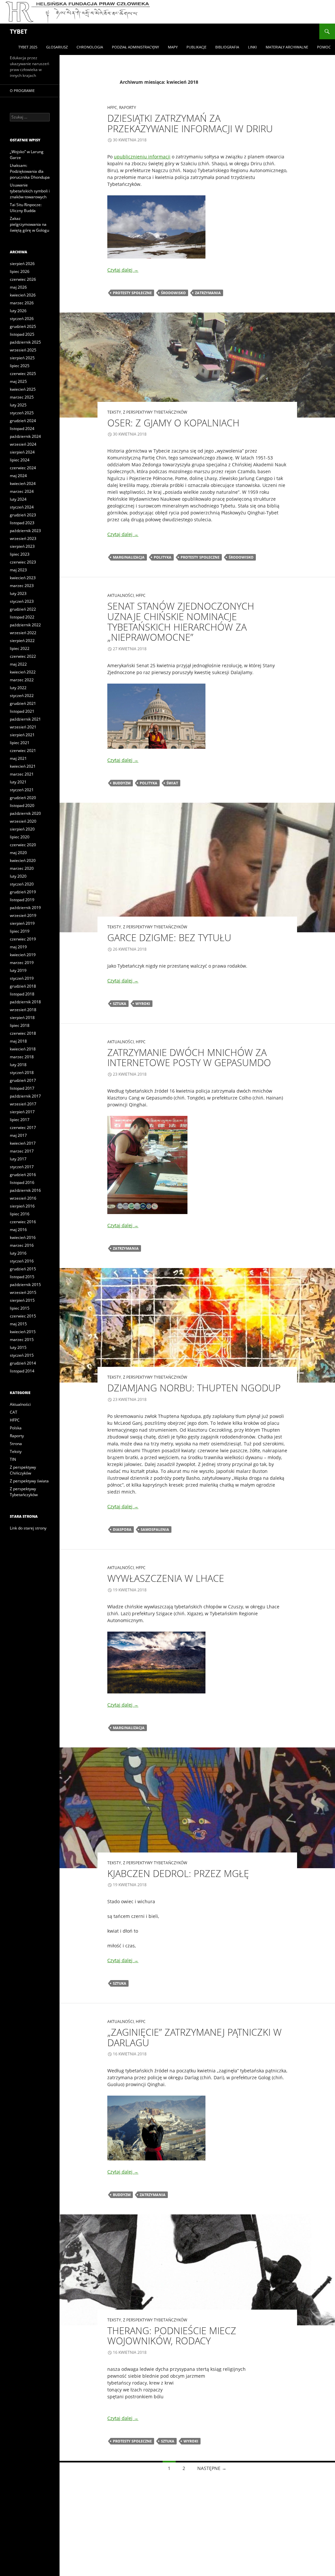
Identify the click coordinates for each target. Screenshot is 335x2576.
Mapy (173, 47)
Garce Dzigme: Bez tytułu (169, 937)
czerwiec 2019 (23, 939)
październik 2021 (25, 719)
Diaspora (122, 1529)
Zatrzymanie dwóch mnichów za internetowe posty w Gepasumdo (189, 1057)
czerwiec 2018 (23, 1033)
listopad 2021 (22, 711)
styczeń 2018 (22, 1073)
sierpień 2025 (22, 358)
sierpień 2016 (22, 1206)
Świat (172, 783)
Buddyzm (122, 783)
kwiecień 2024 (23, 483)
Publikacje (196, 47)
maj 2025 (18, 381)
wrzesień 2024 (23, 444)
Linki (252, 47)
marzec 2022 (22, 680)
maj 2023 (18, 570)
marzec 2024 (22, 491)
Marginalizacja (129, 557)
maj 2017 (18, 1135)
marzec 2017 (22, 1151)
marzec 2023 (22, 586)
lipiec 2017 (20, 1120)
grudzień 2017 (23, 1080)
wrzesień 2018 (23, 1010)
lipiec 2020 (20, 837)
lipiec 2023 (20, 554)
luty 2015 (18, 1347)
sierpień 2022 (22, 641)
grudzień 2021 (23, 703)
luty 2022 (18, 688)
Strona (16, 1444)
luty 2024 (18, 499)
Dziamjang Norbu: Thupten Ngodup (194, 1388)
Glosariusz (57, 47)
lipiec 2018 (20, 1025)
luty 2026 (18, 311)
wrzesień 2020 (23, 821)
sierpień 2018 (22, 1018)
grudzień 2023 (23, 515)
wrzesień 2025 (23, 350)
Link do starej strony (28, 1528)
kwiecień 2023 (23, 578)
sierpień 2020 (22, 829)
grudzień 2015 (23, 1269)
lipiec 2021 (20, 743)
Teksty (114, 412)
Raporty (128, 107)
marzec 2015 (22, 1340)
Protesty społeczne (132, 293)
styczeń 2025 (22, 413)
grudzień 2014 (23, 1363)
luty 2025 (18, 405)
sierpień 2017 (22, 1112)
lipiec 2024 (20, 460)
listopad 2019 (22, 900)
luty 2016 (18, 1253)
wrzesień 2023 (23, 538)
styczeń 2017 (22, 1167)
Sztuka (120, 1003)
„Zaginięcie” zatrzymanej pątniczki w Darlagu (194, 2037)
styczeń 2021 (22, 790)
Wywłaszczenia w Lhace (166, 1578)
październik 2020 (25, 813)
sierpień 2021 (22, 735)
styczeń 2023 (22, 601)
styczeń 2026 (22, 319)
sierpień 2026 (22, 264)
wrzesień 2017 (23, 1104)
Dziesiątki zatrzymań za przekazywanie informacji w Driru (190, 123)
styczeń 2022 (22, 696)
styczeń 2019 (22, 978)
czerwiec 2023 (23, 562)
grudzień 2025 (23, 326)
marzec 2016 (22, 1245)
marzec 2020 (22, 868)
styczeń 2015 (22, 1355)
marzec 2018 (22, 1057)
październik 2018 (25, 1002)
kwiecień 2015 (23, 1332)
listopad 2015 (22, 1277)
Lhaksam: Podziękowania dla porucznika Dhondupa (30, 171)
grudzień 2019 (23, 892)
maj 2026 (18, 287)
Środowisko (173, 293)
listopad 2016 (22, 1182)
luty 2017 (18, 1159)
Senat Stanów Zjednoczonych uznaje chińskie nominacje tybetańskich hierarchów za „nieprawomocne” (181, 621)
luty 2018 (18, 1065)
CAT (14, 1412)
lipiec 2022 (20, 648)
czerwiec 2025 (23, 374)
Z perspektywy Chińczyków (23, 1470)
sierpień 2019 (22, 923)
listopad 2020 (22, 805)
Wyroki (143, 1003)
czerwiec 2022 (23, 656)
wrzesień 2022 (23, 633)
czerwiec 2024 (23, 468)
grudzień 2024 (23, 421)
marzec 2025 (22, 397)
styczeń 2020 (22, 884)
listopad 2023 (22, 523)
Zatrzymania (208, 293)
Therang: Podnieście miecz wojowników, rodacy (172, 2336)
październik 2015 (25, 1285)
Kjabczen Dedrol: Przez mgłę (178, 1873)
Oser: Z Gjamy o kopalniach (173, 423)
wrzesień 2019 (23, 915)
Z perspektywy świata (29, 1481)
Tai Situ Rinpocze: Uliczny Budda (26, 208)
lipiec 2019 (20, 931)
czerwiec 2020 (23, 845)
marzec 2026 (22, 303)
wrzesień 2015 (23, 1292)
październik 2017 (25, 1096)
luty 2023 (18, 593)
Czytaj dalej (123, 270)
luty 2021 (18, 782)
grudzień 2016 (23, 1175)
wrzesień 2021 (23, 727)
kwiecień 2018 (23, 1049)
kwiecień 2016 (23, 1237)
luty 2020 (18, 876)
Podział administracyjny (135, 47)
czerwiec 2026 (23, 279)
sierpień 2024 (22, 452)
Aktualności (121, 595)
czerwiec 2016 (23, 1222)
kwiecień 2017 (23, 1143)
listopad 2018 (22, 994)
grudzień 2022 (23, 609)
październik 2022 (25, 625)
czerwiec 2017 (23, 1127)
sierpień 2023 (22, 546)
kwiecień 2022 (23, 672)
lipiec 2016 (20, 1214)
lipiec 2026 (20, 271)
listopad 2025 (22, 334)
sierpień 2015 (22, 1300)
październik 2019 (25, 908)
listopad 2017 (22, 1088)
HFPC (112, 107)
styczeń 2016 (22, 1261)
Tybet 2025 (28, 47)
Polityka (163, 557)
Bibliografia (227, 47)
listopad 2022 (22, 617)
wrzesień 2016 (23, 1198)
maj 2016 (18, 1230)
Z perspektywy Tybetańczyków (155, 412)
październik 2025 (25, 342)
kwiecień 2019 (23, 955)
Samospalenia (155, 1529)
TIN (13, 1459)
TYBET (18, 31)
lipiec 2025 (20, 366)
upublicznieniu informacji (142, 157)
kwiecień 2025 (23, 389)
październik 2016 (25, 1190)
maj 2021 (18, 758)
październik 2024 (25, 436)
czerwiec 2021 (23, 751)
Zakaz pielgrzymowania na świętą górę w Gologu (29, 224)
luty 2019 (18, 970)
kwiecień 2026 (23, 295)
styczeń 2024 (22, 507)
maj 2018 (18, 1041)
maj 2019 (18, 947)
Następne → (212, 2468)
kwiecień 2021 (23, 766)
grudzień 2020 (23, 798)
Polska (16, 1428)
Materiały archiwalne (287, 47)
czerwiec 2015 (23, 1316)
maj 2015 (18, 1324)
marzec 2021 (22, 774)
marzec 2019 (22, 963)
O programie (22, 90)
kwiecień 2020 (23, 860)
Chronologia (90, 47)
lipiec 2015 (20, 1308)
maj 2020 (18, 853)
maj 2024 (18, 476)
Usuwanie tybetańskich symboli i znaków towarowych (30, 191)
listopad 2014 (22, 1371)
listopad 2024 (22, 429)
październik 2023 (25, 531)
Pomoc (324, 47)
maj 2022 (18, 664)
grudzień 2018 (23, 986)
